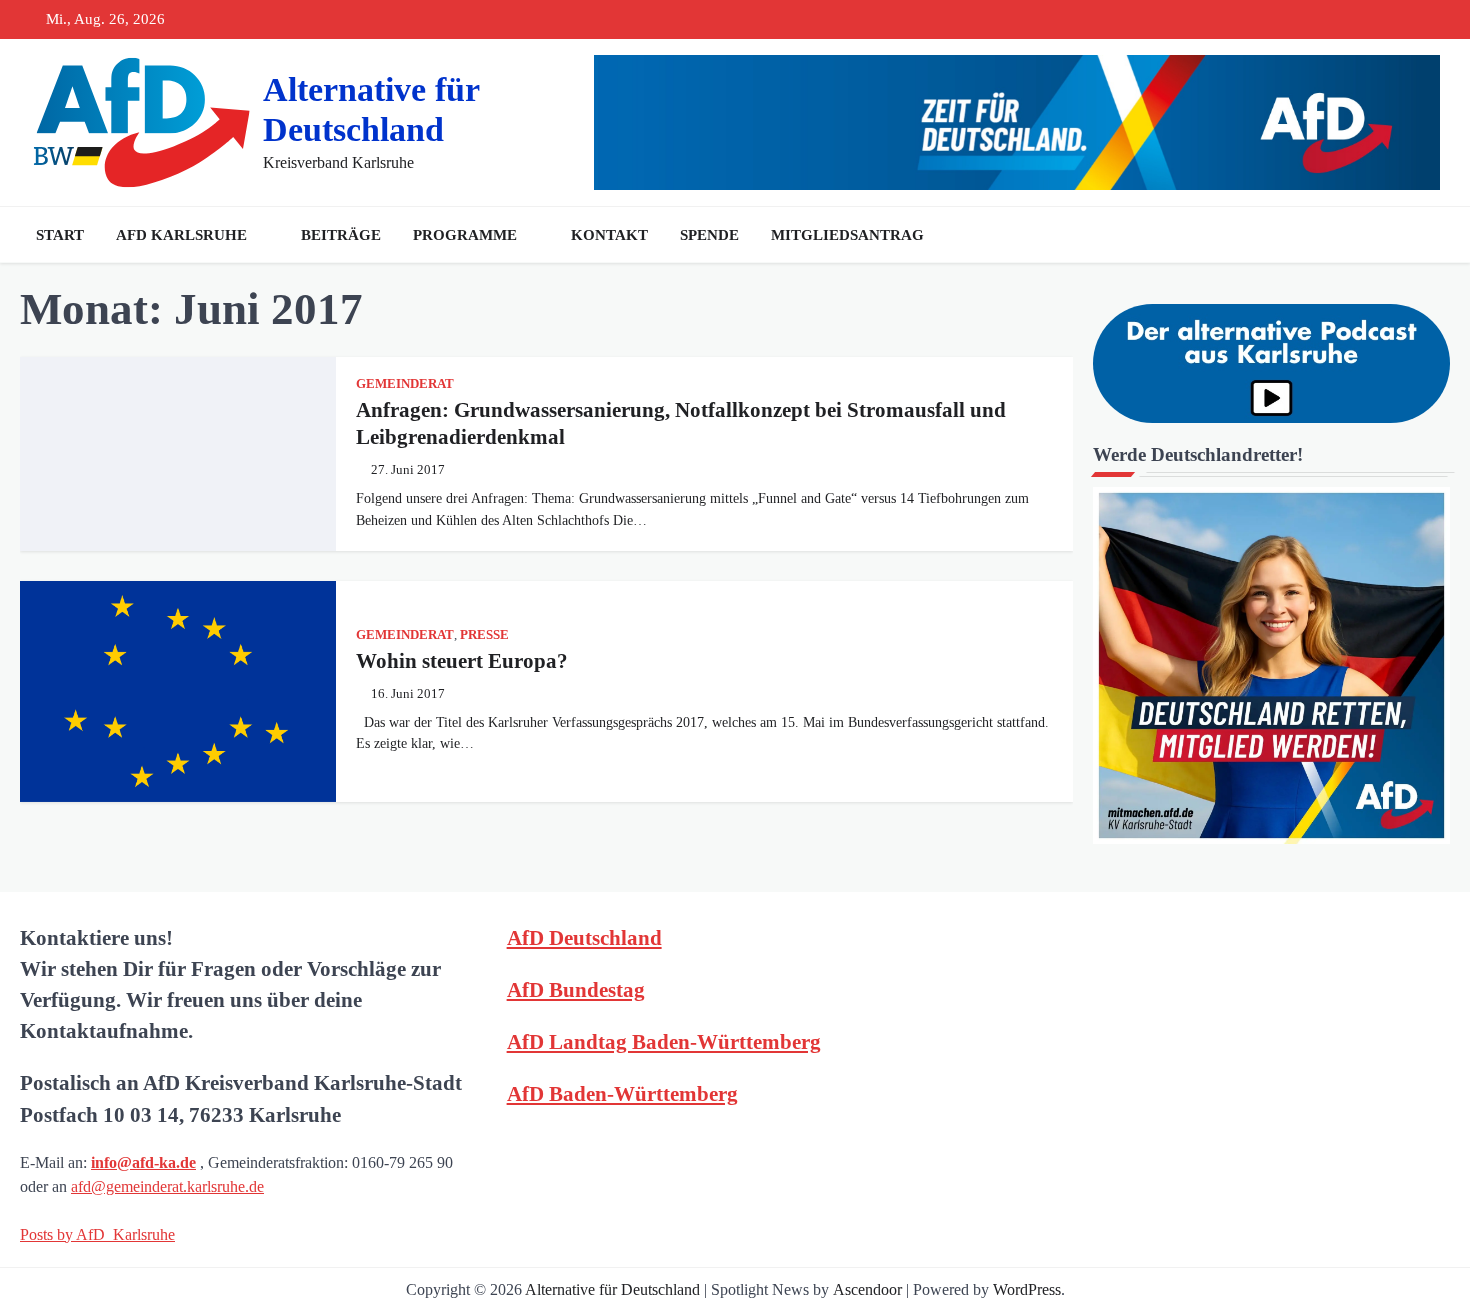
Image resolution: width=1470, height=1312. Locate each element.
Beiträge (341, 235)
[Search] (1430, 235)
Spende (709, 235)
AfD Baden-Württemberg (622, 1093)
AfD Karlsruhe (181, 235)
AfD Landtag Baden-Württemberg (664, 1041)
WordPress (1027, 1289)
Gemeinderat (405, 384)
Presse (484, 635)
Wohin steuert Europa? (462, 661)
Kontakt (609, 235)
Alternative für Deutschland (612, 1289)
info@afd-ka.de (143, 1162)
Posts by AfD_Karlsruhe (97, 1234)
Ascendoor (867, 1289)
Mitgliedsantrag (847, 235)
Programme (465, 235)
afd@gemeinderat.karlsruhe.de (167, 1186)
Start (60, 235)
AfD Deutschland (584, 937)
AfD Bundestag (576, 989)
